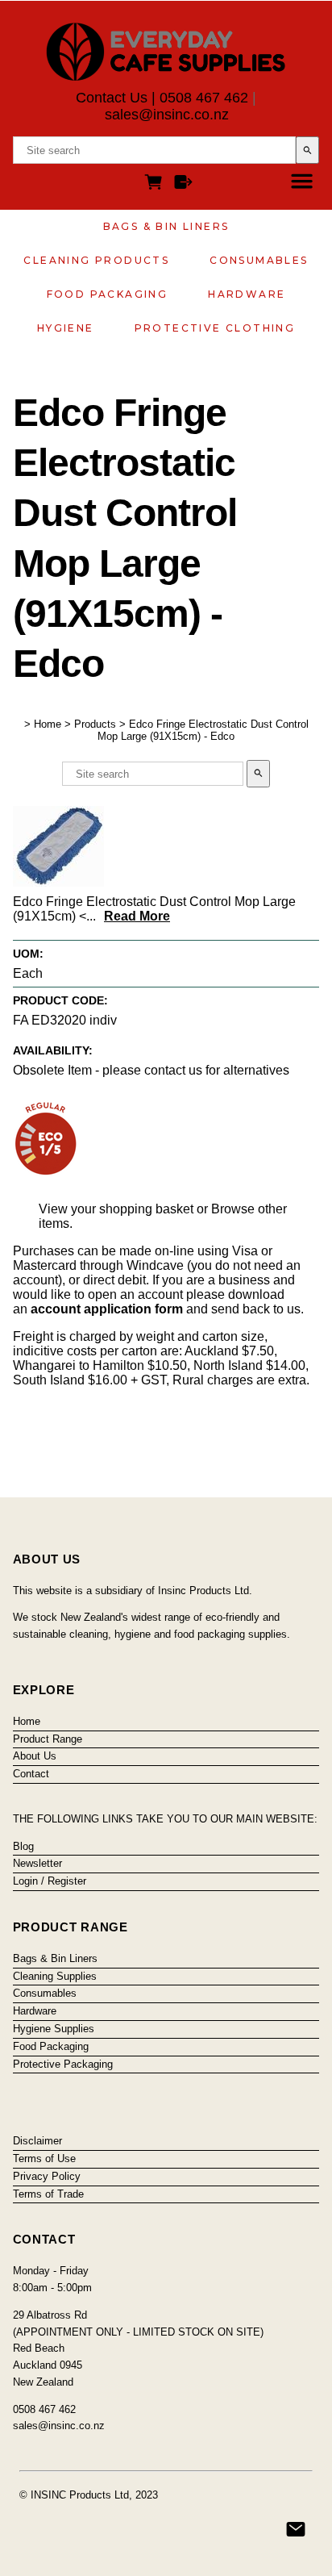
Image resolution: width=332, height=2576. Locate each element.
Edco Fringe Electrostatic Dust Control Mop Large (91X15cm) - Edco (203, 730)
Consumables (259, 260)
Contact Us (112, 98)
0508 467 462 (204, 98)
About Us (35, 1756)
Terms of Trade (48, 2194)
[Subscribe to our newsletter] (296, 2529)
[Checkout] (183, 184)
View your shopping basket (116, 1209)
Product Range (48, 1739)
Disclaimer (37, 2141)
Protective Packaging (63, 2064)
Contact (31, 1774)
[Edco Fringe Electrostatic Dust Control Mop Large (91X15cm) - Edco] (58, 882)
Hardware (247, 294)
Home (48, 724)
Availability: (53, 1050)
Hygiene (66, 328)
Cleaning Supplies (55, 1976)
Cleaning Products (96, 260)
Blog (23, 1846)
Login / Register (50, 1881)
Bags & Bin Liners (166, 226)
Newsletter (37, 1863)
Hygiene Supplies (54, 2029)
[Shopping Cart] (156, 184)
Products (95, 724)
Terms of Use (44, 2158)
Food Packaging (108, 294)
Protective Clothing (215, 328)
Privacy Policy (47, 2176)
